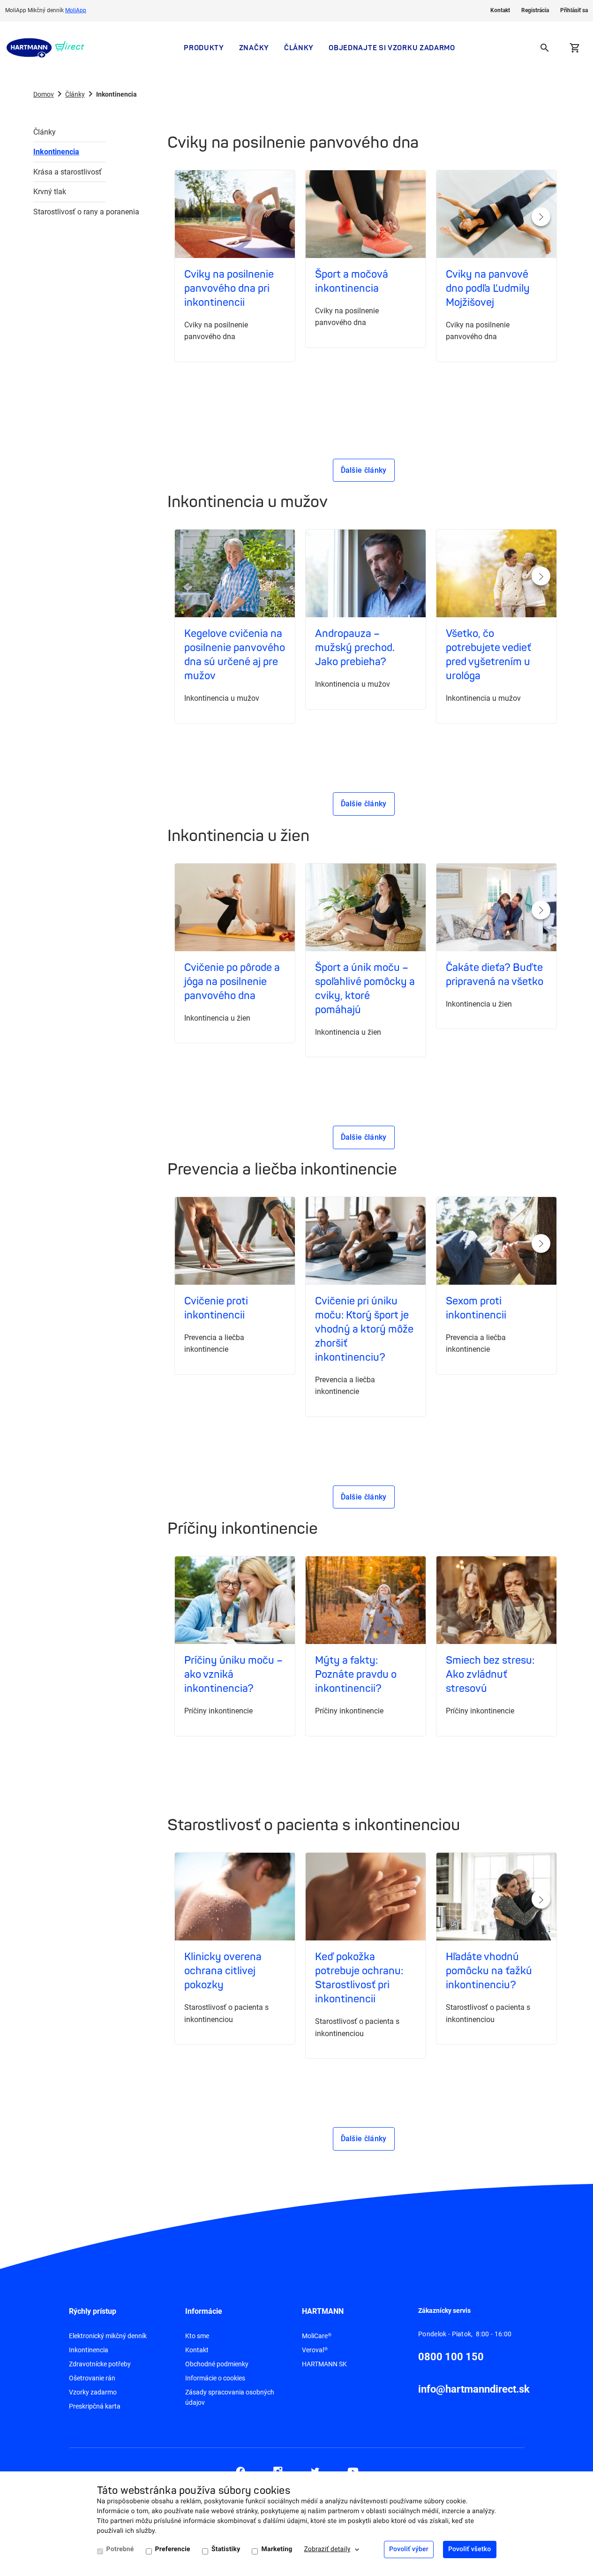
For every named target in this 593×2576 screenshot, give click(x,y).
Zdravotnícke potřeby (100, 2364)
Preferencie (173, 2549)
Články (299, 48)
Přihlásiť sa (574, 10)
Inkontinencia (56, 152)
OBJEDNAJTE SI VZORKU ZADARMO (392, 48)
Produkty (204, 48)
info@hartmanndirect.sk (474, 2389)
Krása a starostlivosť (68, 172)
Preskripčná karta (95, 2406)
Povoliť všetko (470, 2549)
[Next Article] (541, 217)
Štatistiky (226, 2549)
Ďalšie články (364, 470)
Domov (44, 94)
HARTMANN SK (324, 2364)
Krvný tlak (50, 192)
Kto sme (197, 2336)
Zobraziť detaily (327, 2549)
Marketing (277, 2549)
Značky (254, 48)
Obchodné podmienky (217, 2364)
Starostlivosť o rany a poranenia (69, 212)
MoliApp (76, 10)
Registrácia (535, 10)
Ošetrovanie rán (92, 2378)
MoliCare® (317, 2336)
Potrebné (120, 2549)
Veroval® (315, 2350)
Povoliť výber (409, 2549)
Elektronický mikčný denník (108, 2336)
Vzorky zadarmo (93, 2392)
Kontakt (500, 10)
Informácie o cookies (215, 2378)
